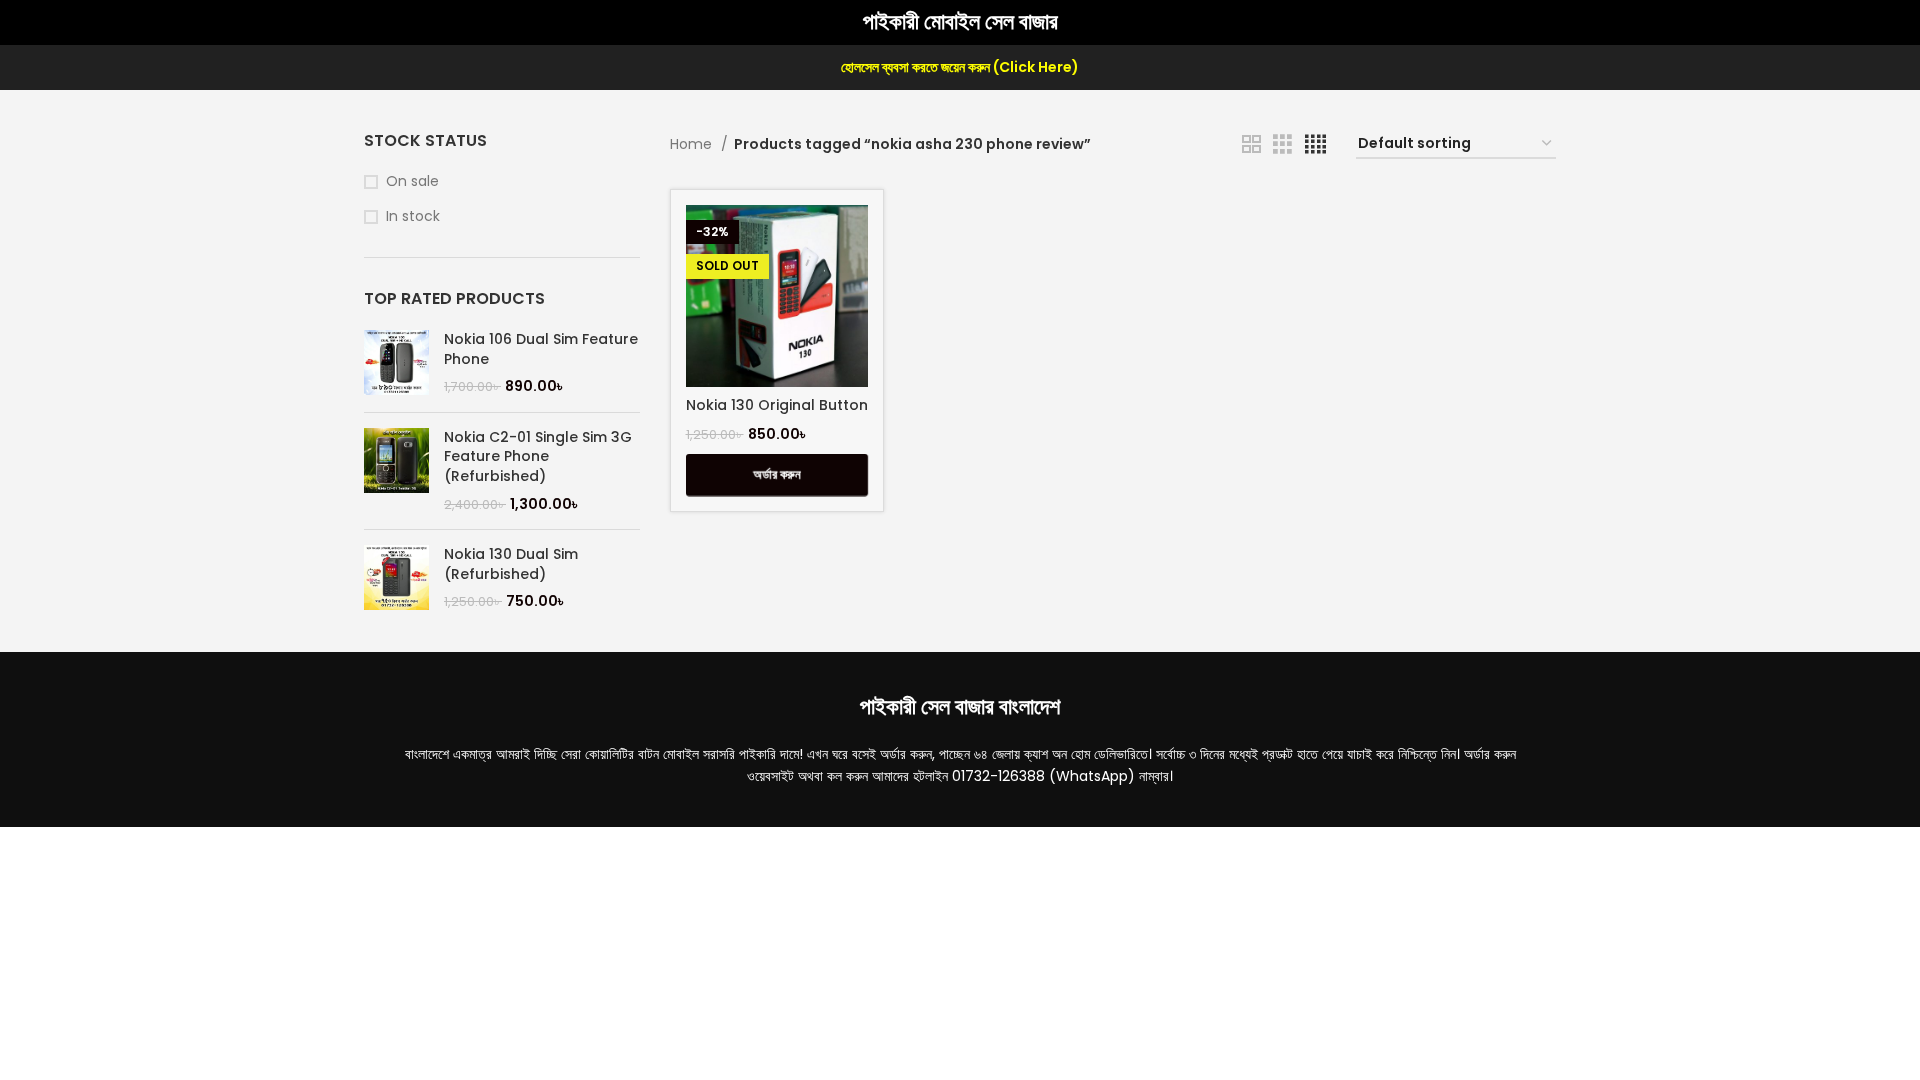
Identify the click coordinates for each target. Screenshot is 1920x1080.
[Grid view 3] (1282, 144)
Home (693, 144)
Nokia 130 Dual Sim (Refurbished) (511, 564)
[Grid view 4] (1315, 144)
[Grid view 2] (1251, 144)
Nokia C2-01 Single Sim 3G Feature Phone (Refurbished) (538, 457)
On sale (412, 181)
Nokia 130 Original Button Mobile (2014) (777, 415)
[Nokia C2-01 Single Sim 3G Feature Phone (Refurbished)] (396, 471)
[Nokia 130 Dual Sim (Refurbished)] (396, 578)
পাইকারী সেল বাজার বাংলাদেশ (960, 706)
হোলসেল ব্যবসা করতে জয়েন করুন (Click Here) (960, 67)
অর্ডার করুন (777, 474)
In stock (413, 216)
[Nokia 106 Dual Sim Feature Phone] (396, 363)
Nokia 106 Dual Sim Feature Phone (541, 349)
